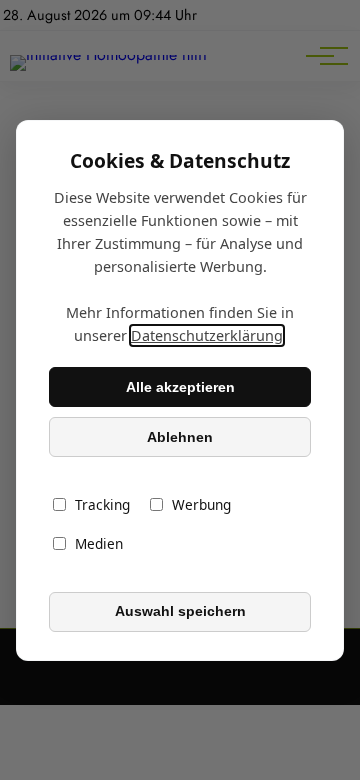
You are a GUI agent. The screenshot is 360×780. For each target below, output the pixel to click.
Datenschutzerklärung (207, 335)
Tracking (102, 504)
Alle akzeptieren (180, 387)
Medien (99, 543)
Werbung (201, 504)
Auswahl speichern (180, 611)
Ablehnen (180, 437)
